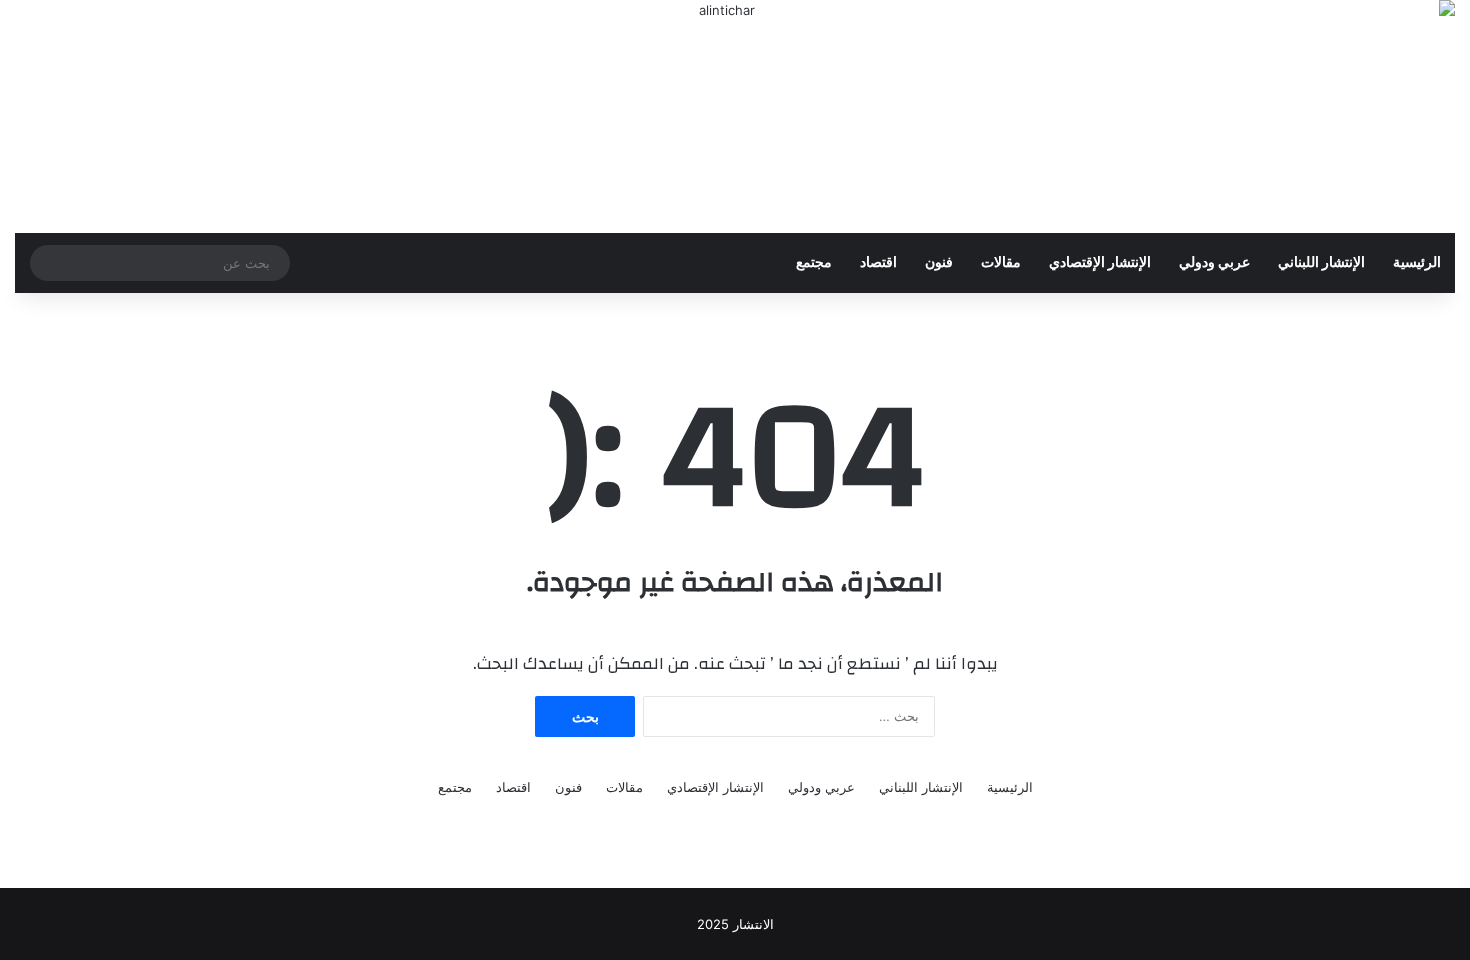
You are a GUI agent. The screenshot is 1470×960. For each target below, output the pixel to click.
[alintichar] (735, 116)
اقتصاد (878, 263)
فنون (939, 263)
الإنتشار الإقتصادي (1100, 263)
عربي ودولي (1214, 263)
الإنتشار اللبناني (1321, 263)
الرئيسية (1417, 263)
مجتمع (814, 263)
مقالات (1001, 263)
